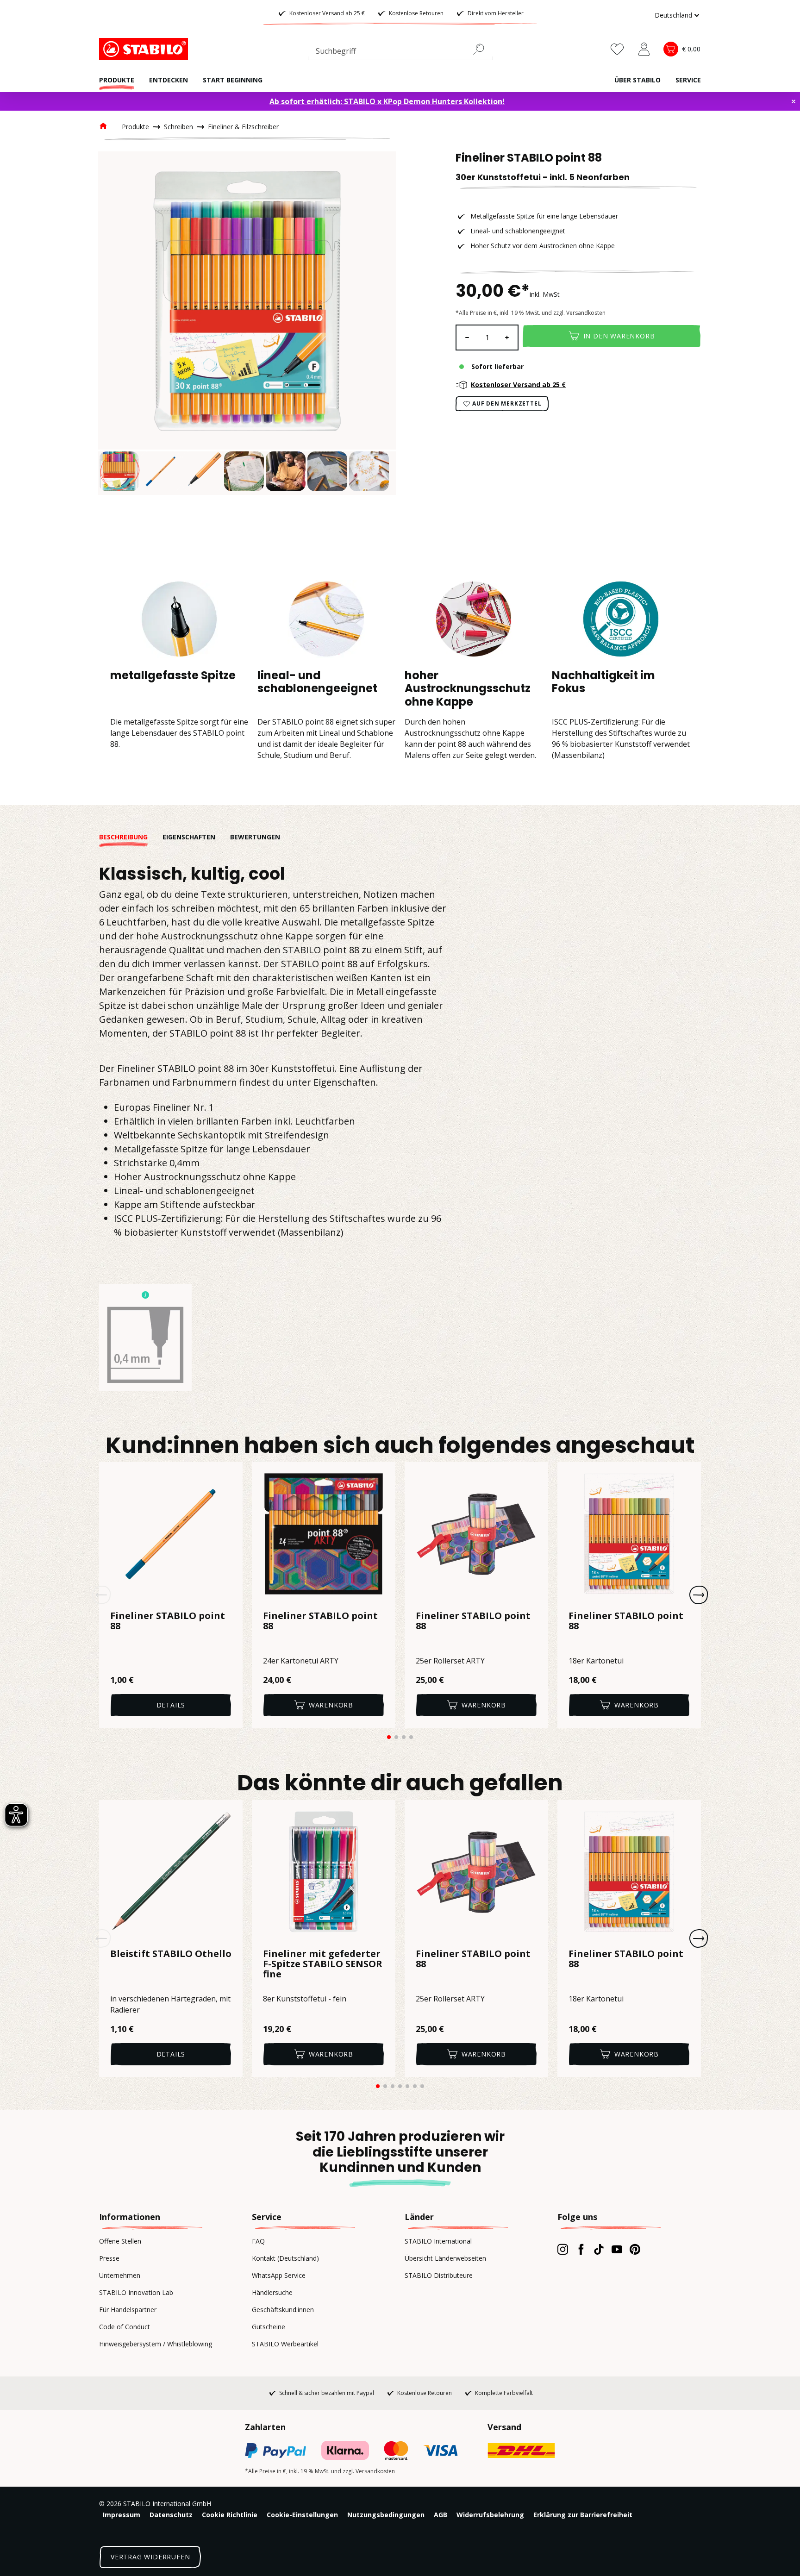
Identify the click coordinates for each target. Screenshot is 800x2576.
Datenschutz (171, 2515)
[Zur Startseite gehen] (145, 49)
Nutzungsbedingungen (386, 2515)
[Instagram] (563, 2249)
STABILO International (438, 2241)
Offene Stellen (120, 2241)
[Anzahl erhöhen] (507, 338)
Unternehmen (120, 2275)
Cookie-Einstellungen (302, 2515)
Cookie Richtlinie (230, 2515)
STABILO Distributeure (439, 2275)
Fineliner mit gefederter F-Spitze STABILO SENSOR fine (323, 1964)
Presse (109, 2258)
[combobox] (400, 53)
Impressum (122, 2515)
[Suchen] (482, 49)
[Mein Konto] (644, 49)
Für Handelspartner (128, 2310)
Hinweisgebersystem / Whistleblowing (156, 2344)
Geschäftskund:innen (283, 2310)
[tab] (131, 837)
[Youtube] (617, 2249)
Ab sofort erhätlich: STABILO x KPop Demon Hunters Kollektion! (387, 101)
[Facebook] (581, 2249)
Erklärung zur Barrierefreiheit (583, 2515)
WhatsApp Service (279, 2275)
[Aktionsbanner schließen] (794, 101)
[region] (247, 323)
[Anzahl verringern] (467, 338)
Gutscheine (269, 2327)
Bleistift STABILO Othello (171, 1954)
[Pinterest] (635, 2249)
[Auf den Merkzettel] (230, 1475)
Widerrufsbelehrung (490, 2515)
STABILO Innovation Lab (136, 2292)
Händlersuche (272, 2292)
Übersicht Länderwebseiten (445, 2258)
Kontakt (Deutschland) (285, 2258)
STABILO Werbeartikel (285, 2344)
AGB (441, 2515)
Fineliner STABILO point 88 (168, 1621)
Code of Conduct (125, 2327)
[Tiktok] (599, 2249)
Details (171, 1705)
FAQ (258, 2241)
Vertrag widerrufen (150, 2557)
